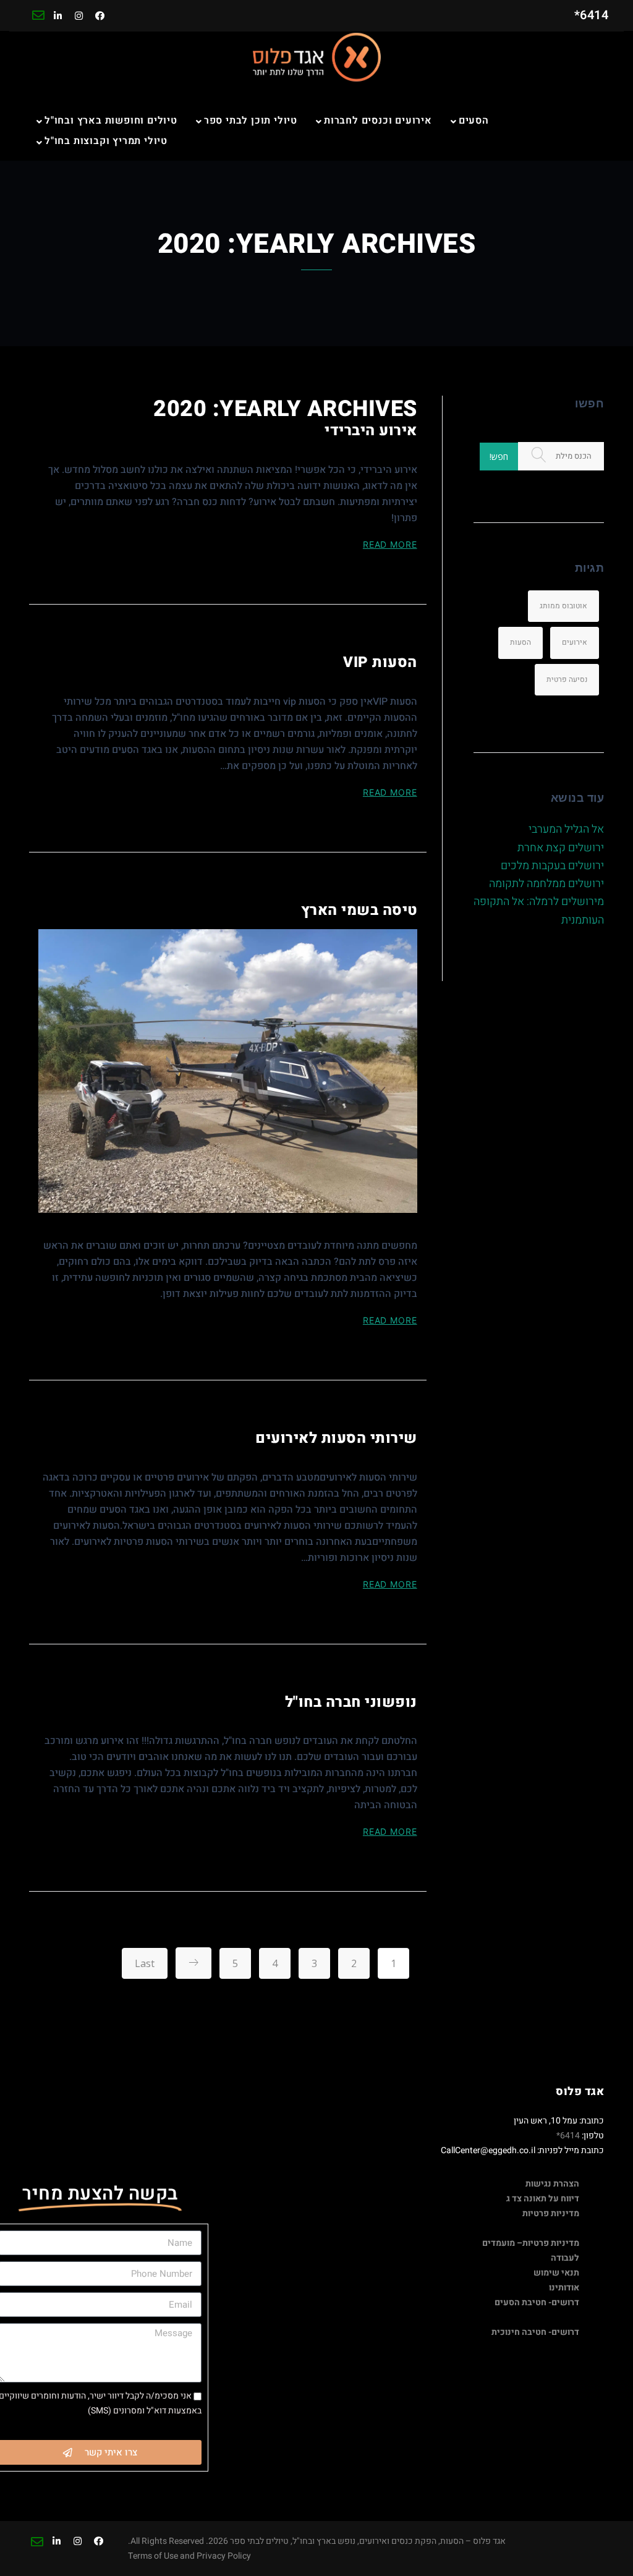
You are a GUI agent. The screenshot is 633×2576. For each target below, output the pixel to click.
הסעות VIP (380, 662)
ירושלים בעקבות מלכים (552, 866)
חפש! (499, 457)
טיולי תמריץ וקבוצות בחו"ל (106, 141)
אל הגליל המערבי (566, 829)
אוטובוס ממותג (563, 606)
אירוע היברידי (371, 431)
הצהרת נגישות (552, 2184)
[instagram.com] (79, 16)
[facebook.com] (100, 16)
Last (145, 1963)
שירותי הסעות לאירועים (336, 1438)
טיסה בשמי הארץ (359, 910)
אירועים (575, 642)
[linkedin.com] (58, 16)
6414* (568, 2136)
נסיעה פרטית (567, 679)
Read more (390, 544)
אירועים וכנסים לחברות (378, 121)
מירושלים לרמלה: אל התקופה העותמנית (539, 911)
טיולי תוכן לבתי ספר (251, 121)
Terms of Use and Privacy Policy (189, 2556)
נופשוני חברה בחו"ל (351, 1702)
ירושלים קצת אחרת (561, 848)
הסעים (474, 121)
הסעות (520, 642)
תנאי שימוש (556, 2273)
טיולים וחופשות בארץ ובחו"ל (111, 121)
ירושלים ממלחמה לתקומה (546, 884)
